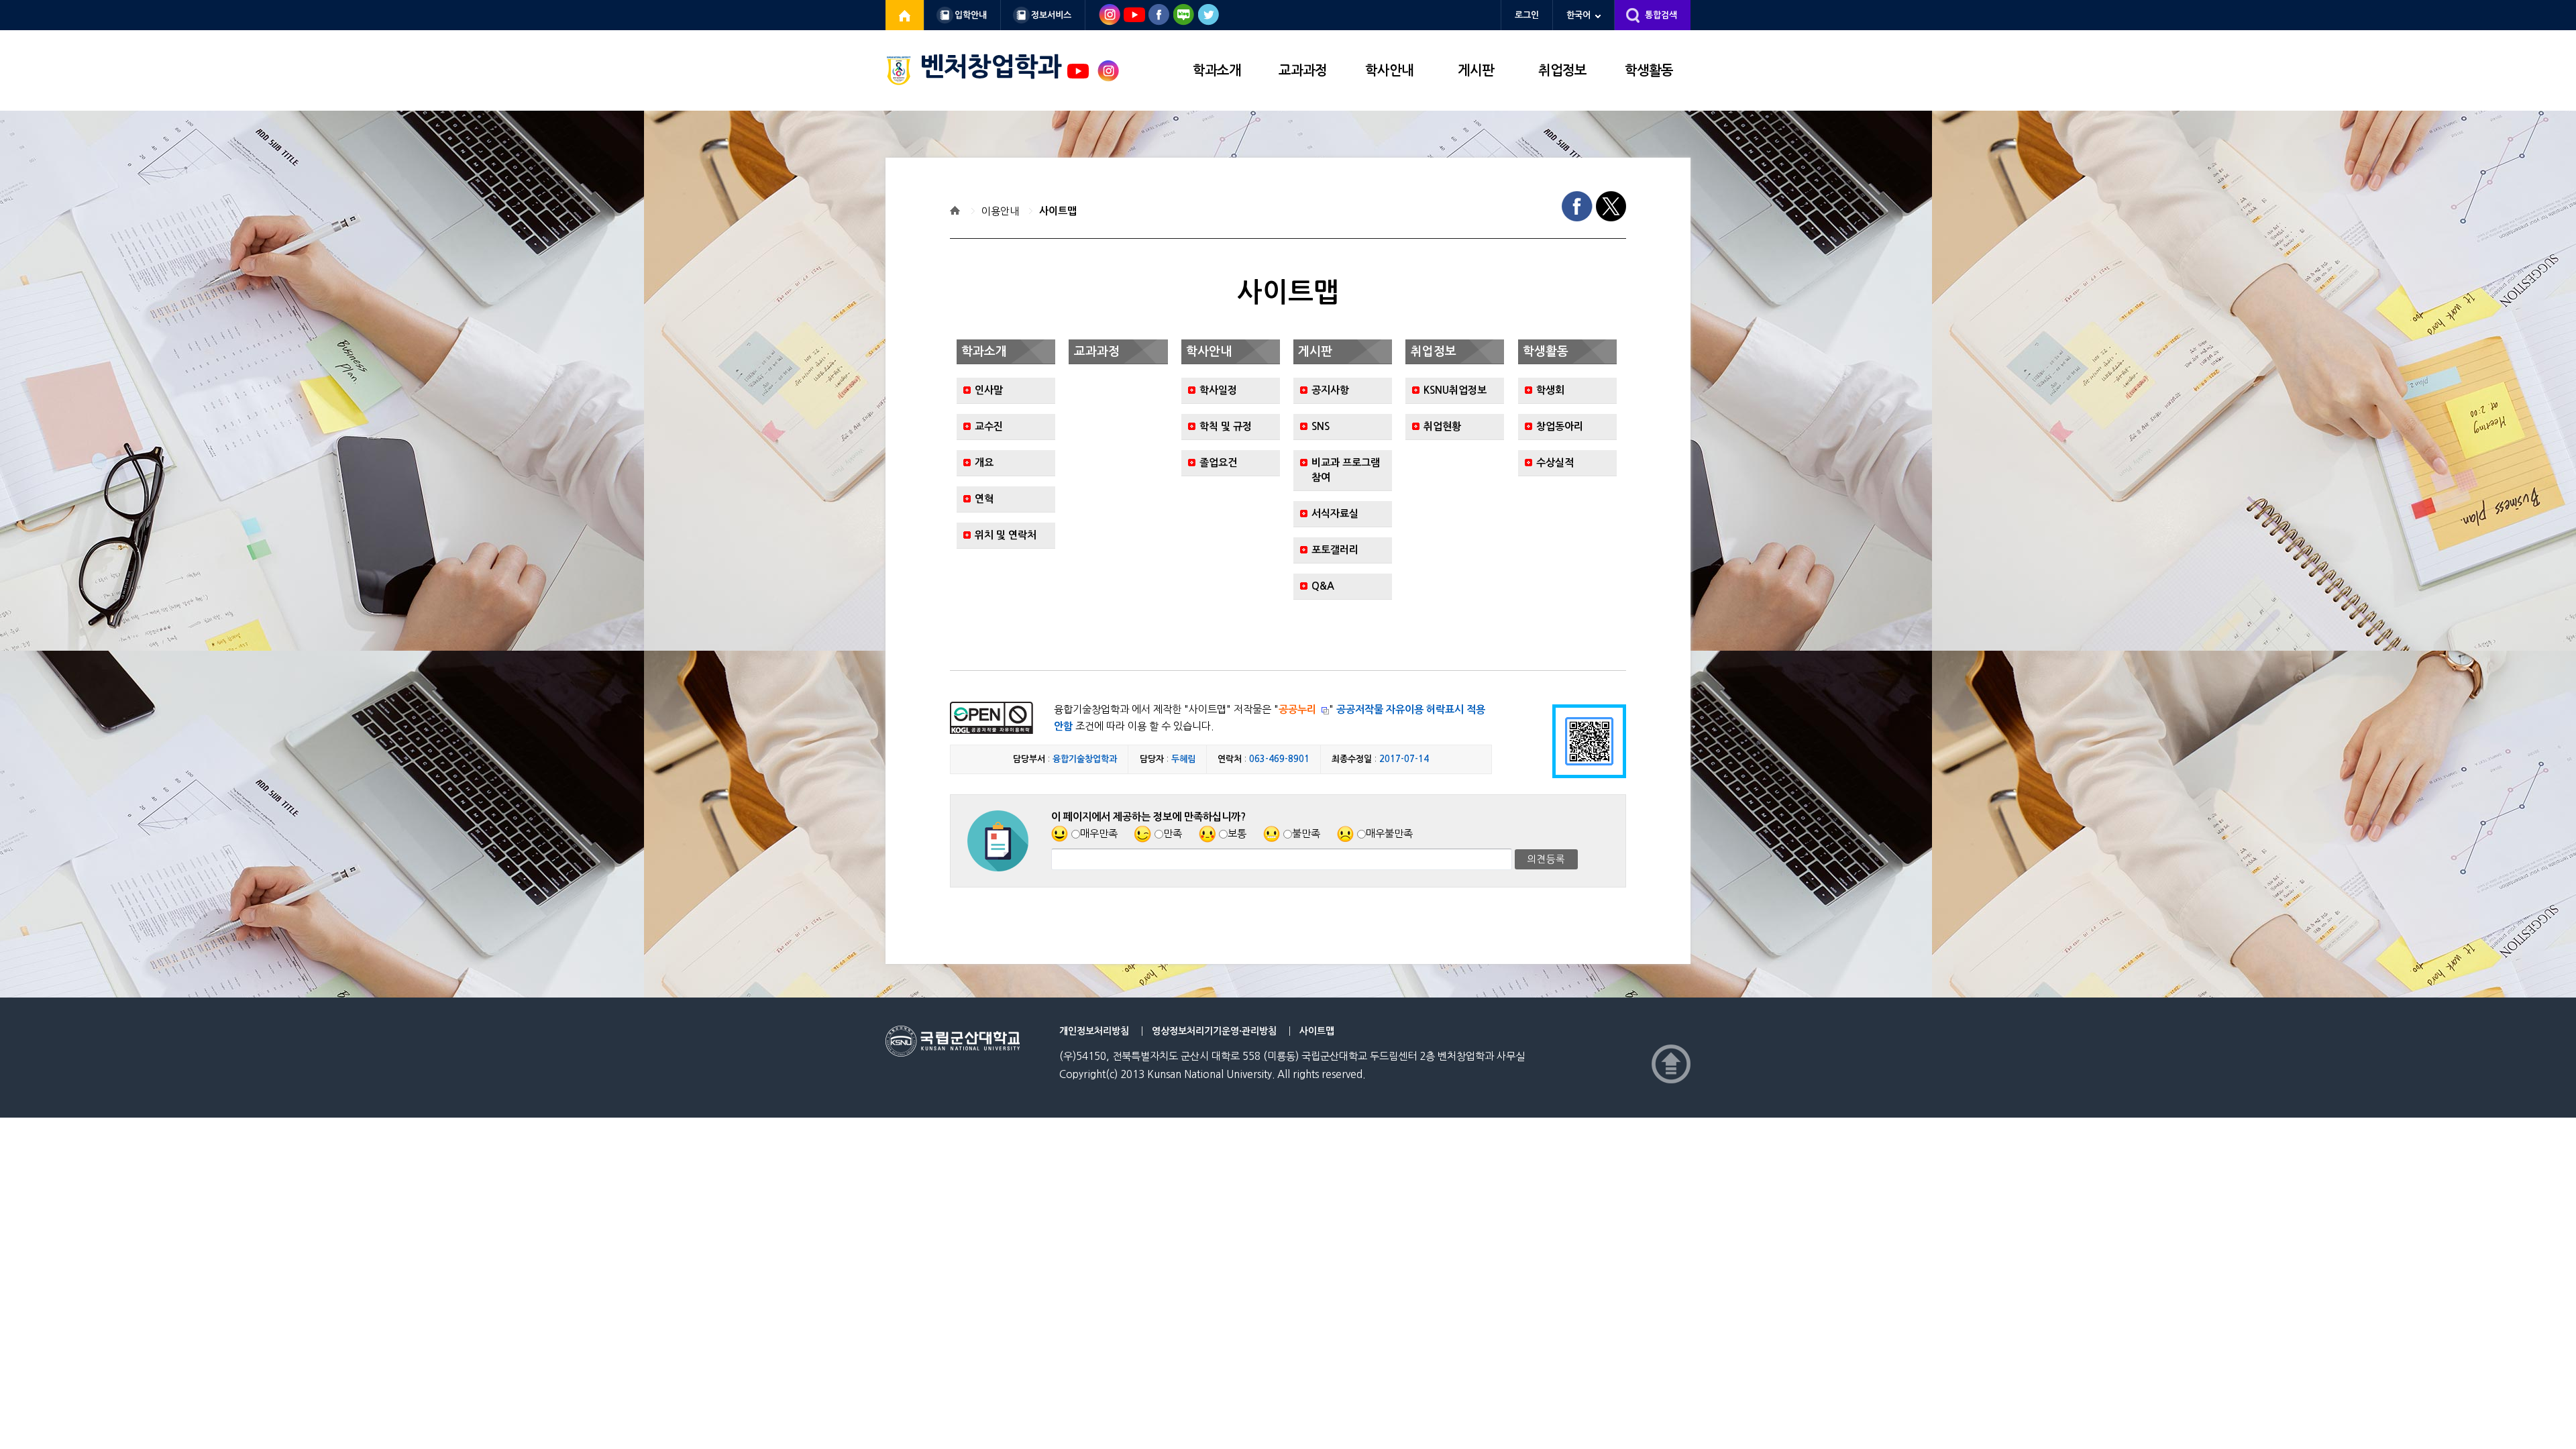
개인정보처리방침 (1094, 1031)
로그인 (1527, 15)
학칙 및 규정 (1226, 426)
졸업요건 (1218, 463)
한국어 (1578, 15)
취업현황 (1442, 426)
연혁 (984, 499)
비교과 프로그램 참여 (1346, 470)
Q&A (1323, 586)
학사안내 (1389, 70)
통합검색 (1661, 15)
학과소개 (1217, 70)
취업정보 (1562, 70)
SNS (1321, 426)
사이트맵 (1058, 211)
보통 (1237, 834)
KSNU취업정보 (1455, 390)
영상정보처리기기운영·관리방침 (1214, 1031)
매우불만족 (1389, 834)
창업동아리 (1560, 426)
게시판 (1476, 70)
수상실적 (1555, 463)
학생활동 (1649, 70)
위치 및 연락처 (1006, 535)
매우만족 (1099, 834)
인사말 (989, 390)
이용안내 (1000, 211)
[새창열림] (905, 15)
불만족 (1306, 834)
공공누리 (1297, 709)
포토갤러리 (1335, 550)
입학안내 (971, 15)
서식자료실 (1335, 514)
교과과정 (1303, 70)
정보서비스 (1051, 15)
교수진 (989, 426)
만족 (1173, 834)
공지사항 (1330, 390)
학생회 (1550, 390)
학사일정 (1218, 390)
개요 (984, 463)
